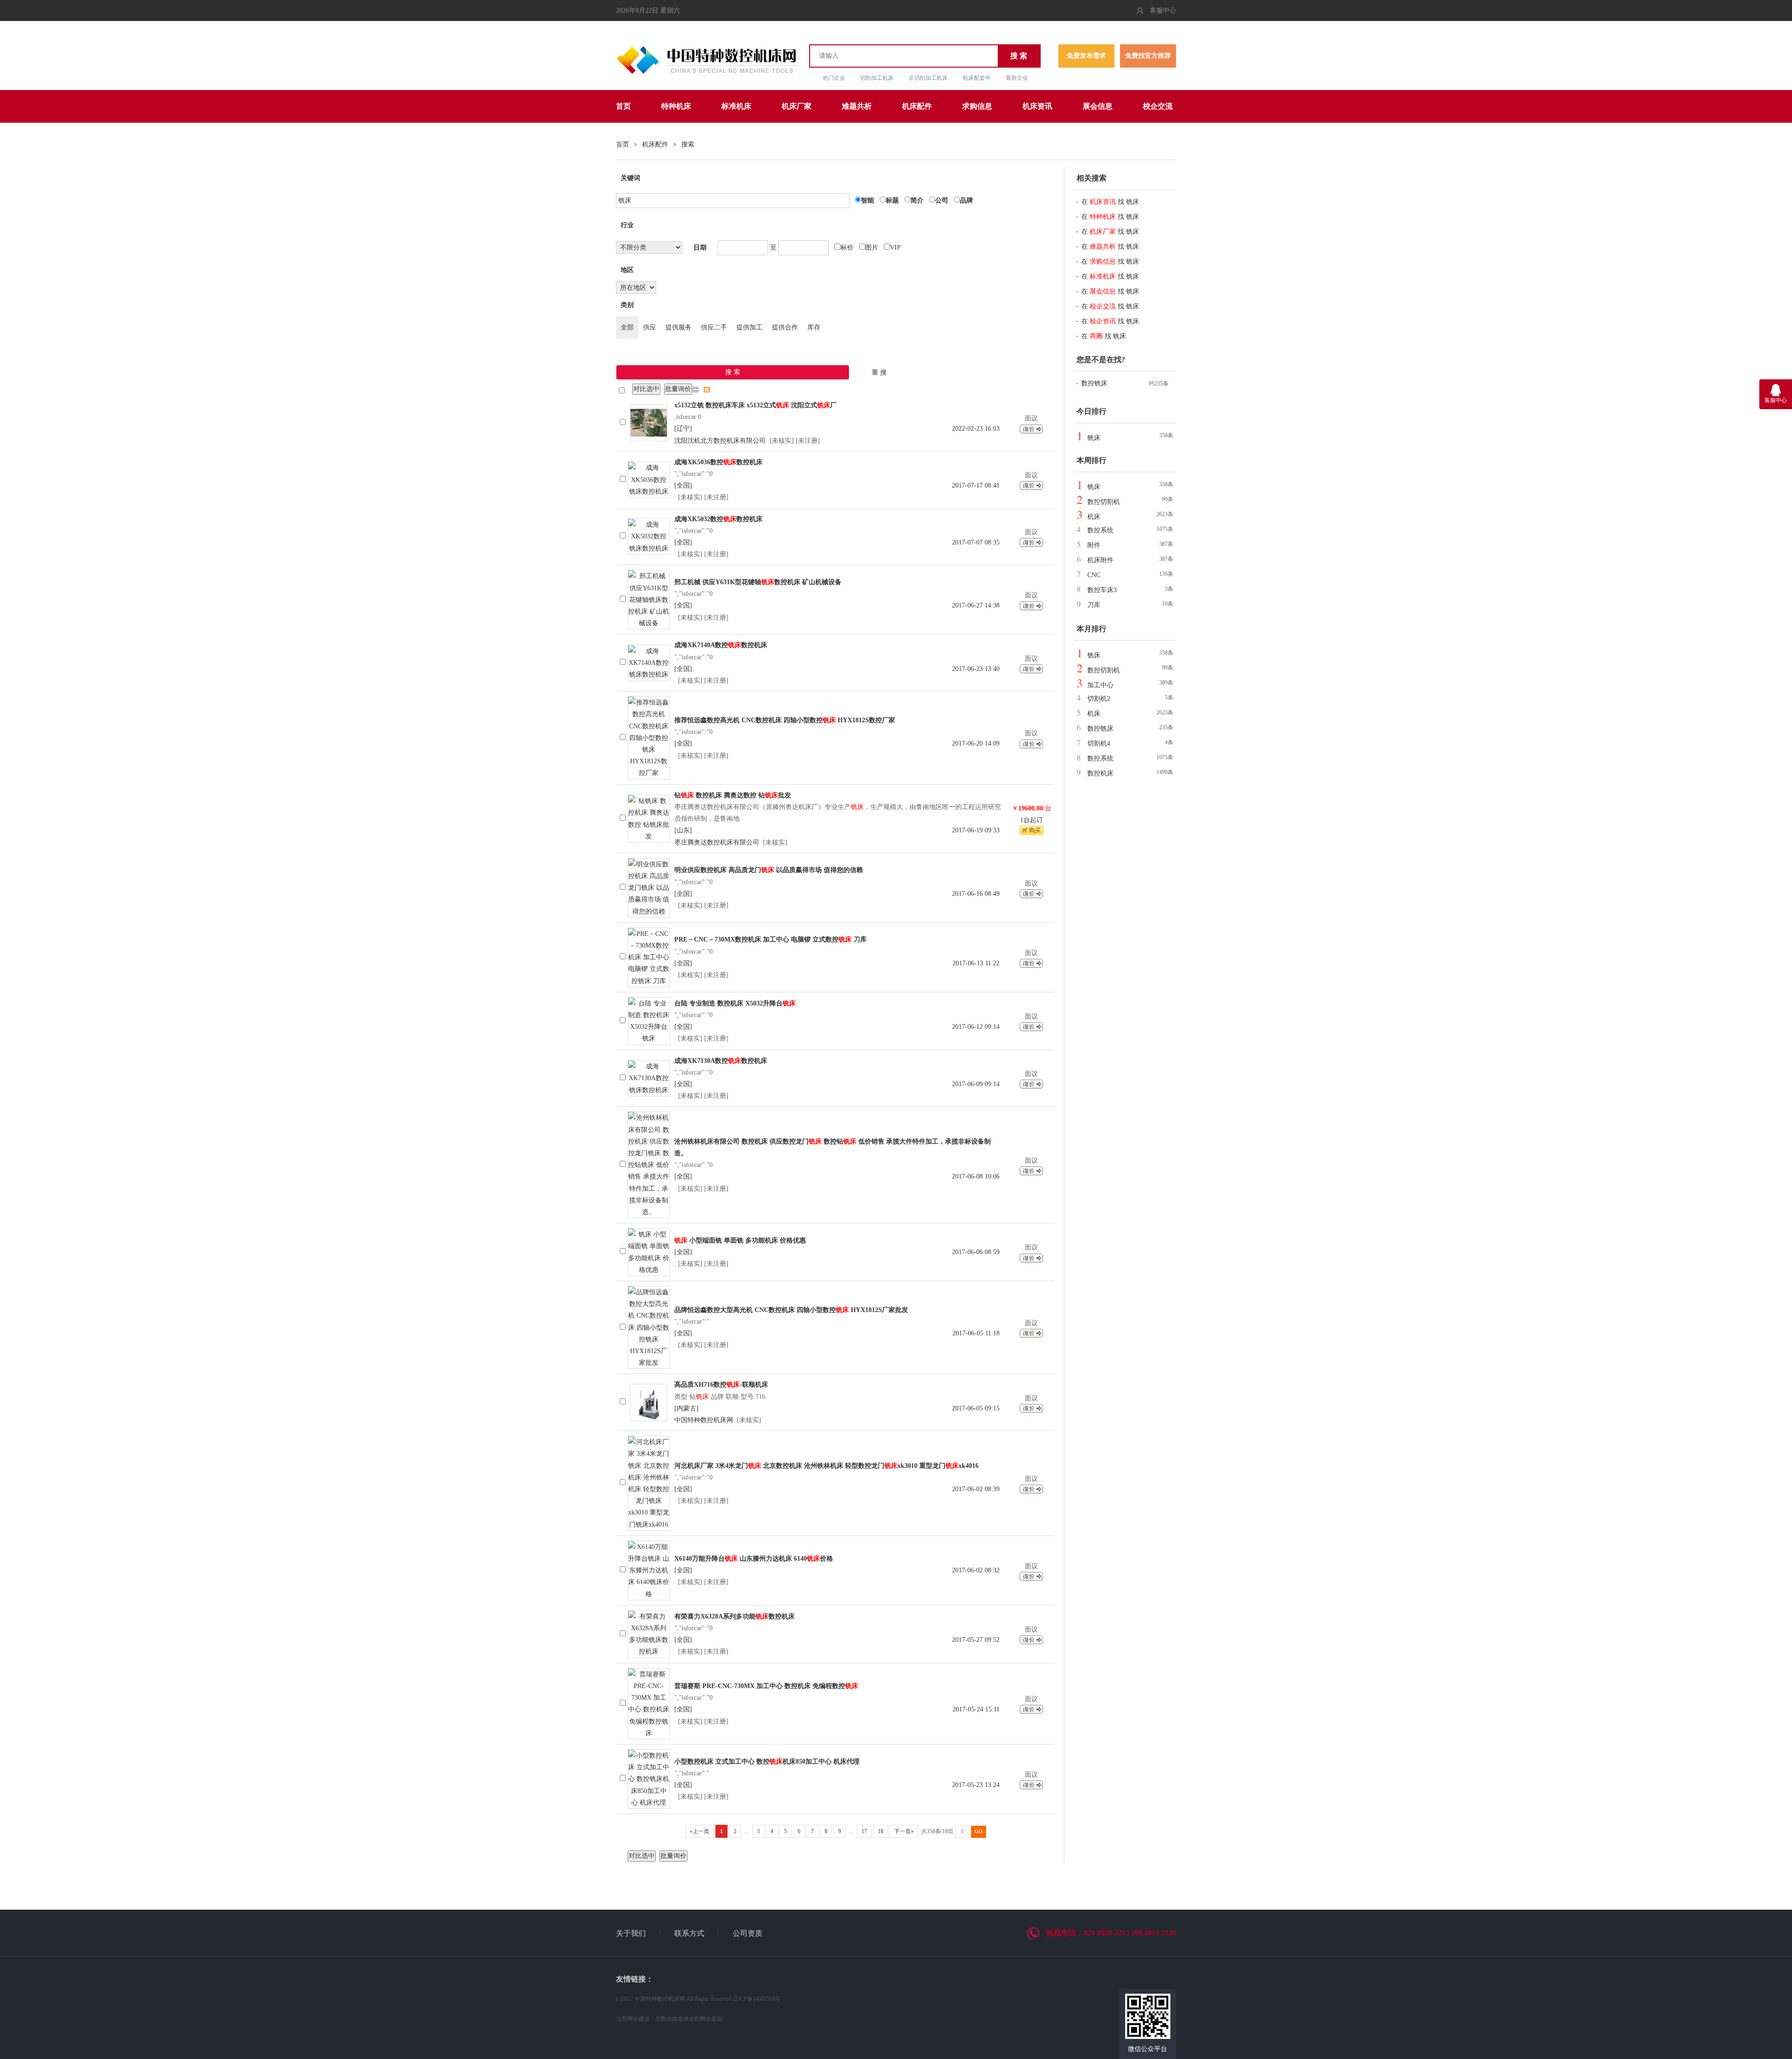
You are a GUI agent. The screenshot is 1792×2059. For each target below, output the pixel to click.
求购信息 (977, 106)
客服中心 (1163, 10)
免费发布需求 (1086, 56)
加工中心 (1100, 685)
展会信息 (1098, 106)
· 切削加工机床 (875, 78)
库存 (814, 327)
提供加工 (749, 327)
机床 (1094, 517)
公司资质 (748, 1933)
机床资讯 (1037, 106)
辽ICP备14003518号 (757, 1999)
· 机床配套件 (975, 78)
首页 (623, 106)
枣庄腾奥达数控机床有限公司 (717, 842)
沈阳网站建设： (636, 2019)
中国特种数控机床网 (704, 1420)
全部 (627, 327)
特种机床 (676, 106)
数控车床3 (1102, 590)
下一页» (904, 1831)
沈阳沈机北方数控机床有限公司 (720, 441)
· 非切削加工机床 (927, 78)
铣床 (1094, 438)
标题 (892, 200)
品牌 (966, 200)
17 (864, 1831)
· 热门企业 (832, 78)
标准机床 (736, 106)
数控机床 (1100, 773)
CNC (1094, 575)
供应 (650, 327)
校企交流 (1158, 106)
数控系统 (1100, 530)
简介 (917, 200)
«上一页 (700, 1831)
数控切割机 (1104, 502)
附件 (1094, 545)
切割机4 (1099, 743)
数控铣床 (1094, 383)
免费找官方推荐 (1148, 56)
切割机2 (1099, 699)
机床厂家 (797, 106)
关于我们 (631, 1933)
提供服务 (679, 327)
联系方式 (689, 1933)
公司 (942, 200)
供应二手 (714, 327)
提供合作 (785, 327)
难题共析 (857, 106)
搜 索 (1019, 56)
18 (881, 1831)
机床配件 (917, 106)
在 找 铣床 (1110, 202)
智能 (868, 200)
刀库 (1094, 605)
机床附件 (1100, 560)
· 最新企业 (1015, 78)
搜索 (688, 144)
